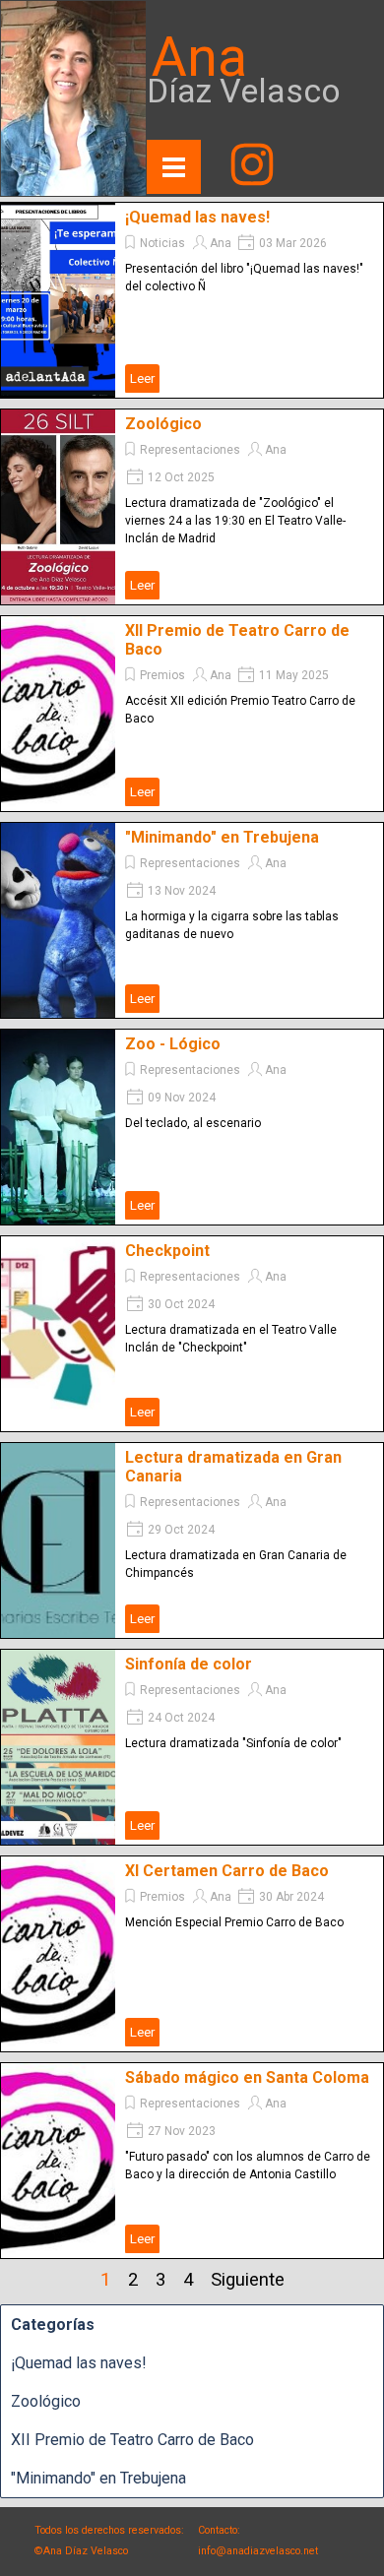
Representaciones (190, 450)
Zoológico (163, 424)
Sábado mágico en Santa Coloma (247, 2077)
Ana (221, 243)
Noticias (162, 243)
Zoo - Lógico (173, 1044)
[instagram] (252, 164)
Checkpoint (167, 1251)
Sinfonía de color (189, 1664)
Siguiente (248, 2280)
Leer (142, 378)
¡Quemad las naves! (197, 217)
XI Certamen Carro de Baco (227, 1871)
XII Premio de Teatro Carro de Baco (132, 2440)
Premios (162, 675)
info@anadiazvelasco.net (258, 2551)
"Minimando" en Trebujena (222, 837)
